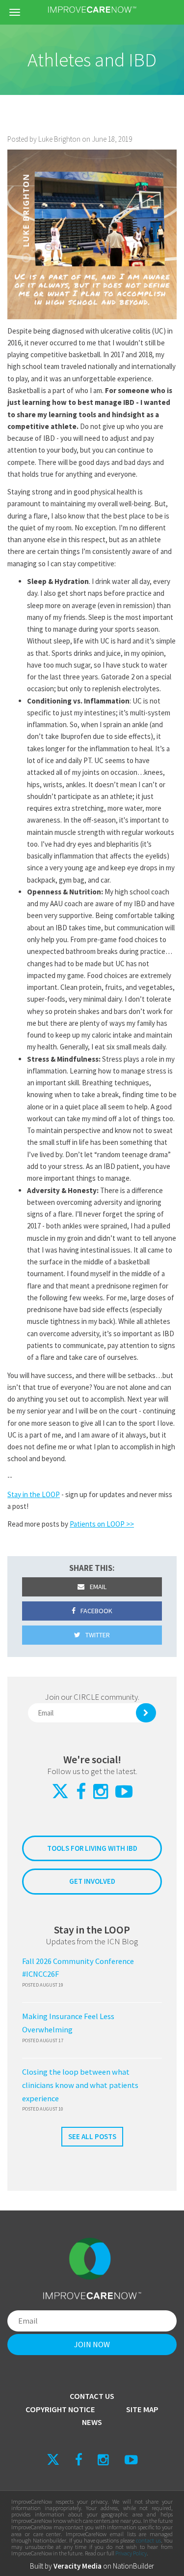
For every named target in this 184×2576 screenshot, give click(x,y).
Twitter (97, 1635)
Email (97, 1587)
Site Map (142, 2409)
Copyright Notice (60, 2409)
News (92, 2422)
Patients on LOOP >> (102, 1524)
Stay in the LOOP (34, 1494)
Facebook (96, 1611)
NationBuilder (133, 2566)
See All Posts (92, 2136)
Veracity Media (78, 2566)
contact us (148, 2540)
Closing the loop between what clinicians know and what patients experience (80, 2085)
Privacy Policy (131, 2553)
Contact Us (92, 2396)
